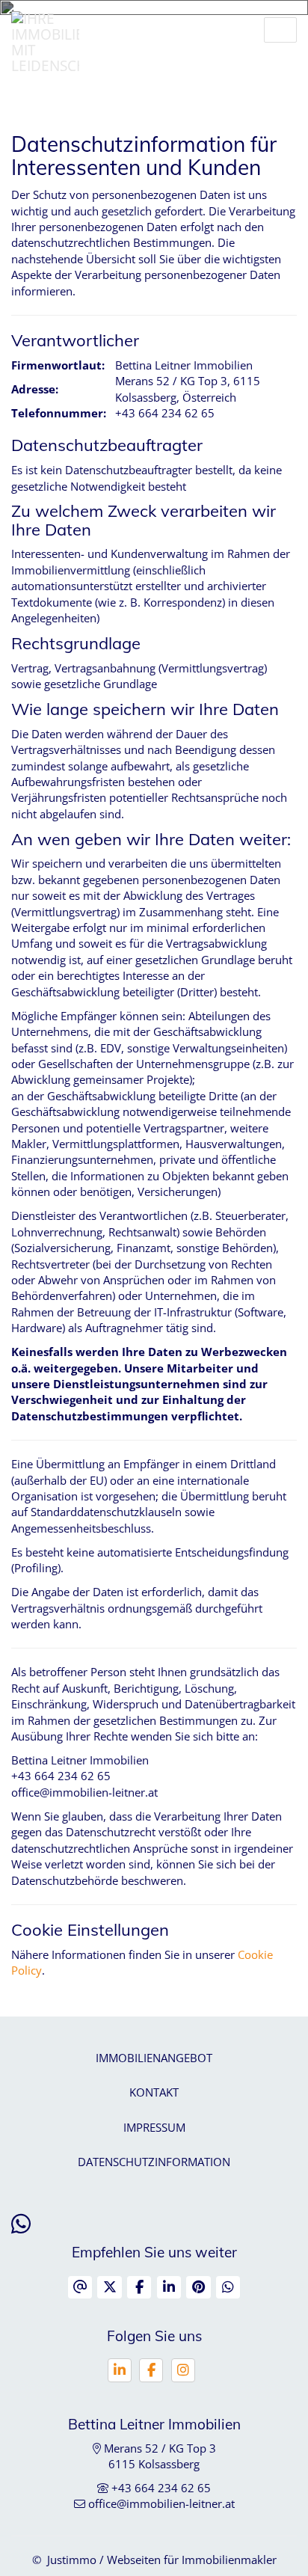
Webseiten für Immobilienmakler (192, 2560)
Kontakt (154, 2092)
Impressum (154, 2127)
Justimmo (72, 2560)
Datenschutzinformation (154, 2162)
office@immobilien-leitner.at (161, 2503)
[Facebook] (151, 2370)
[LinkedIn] (120, 2370)
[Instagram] (183, 2370)
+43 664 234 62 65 (161, 2488)
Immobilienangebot (154, 2058)
